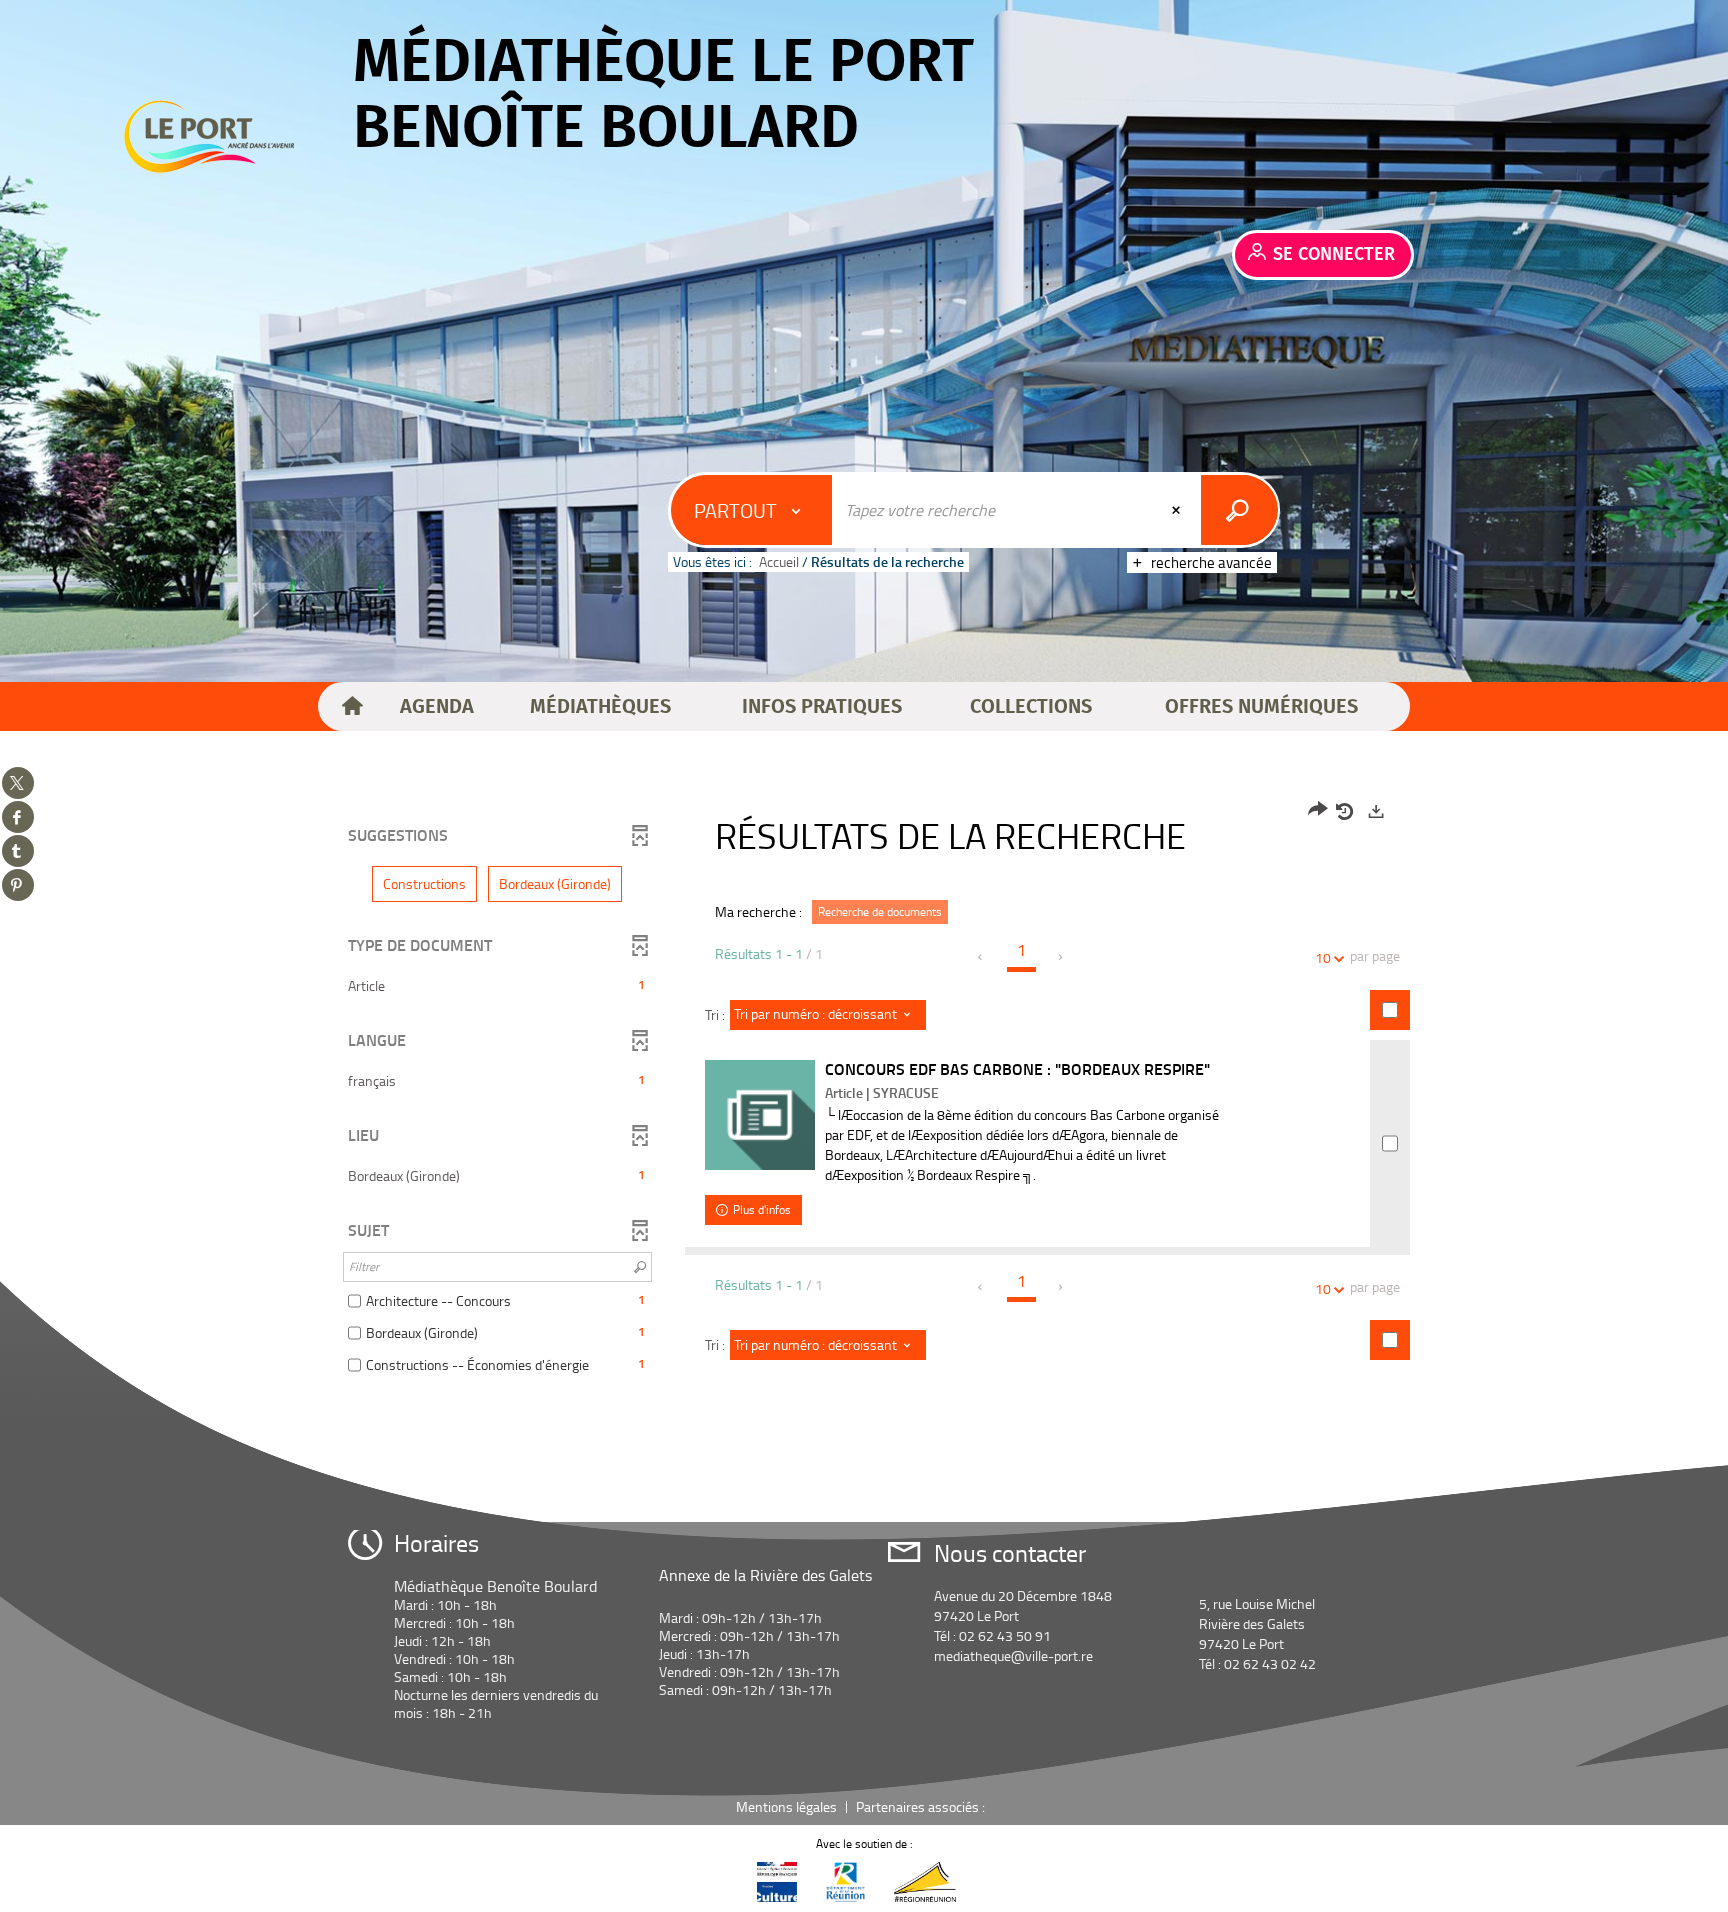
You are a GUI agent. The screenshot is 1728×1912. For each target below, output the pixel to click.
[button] (437, 707)
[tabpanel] (864, 1090)
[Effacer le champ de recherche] (1178, 510)
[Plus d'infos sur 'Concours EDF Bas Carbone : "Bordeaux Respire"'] (760, 1115)
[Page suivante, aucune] (1061, 957)
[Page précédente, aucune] (981, 957)
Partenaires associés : (922, 1806)
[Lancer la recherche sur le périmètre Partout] (1239, 510)
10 (1323, 957)
